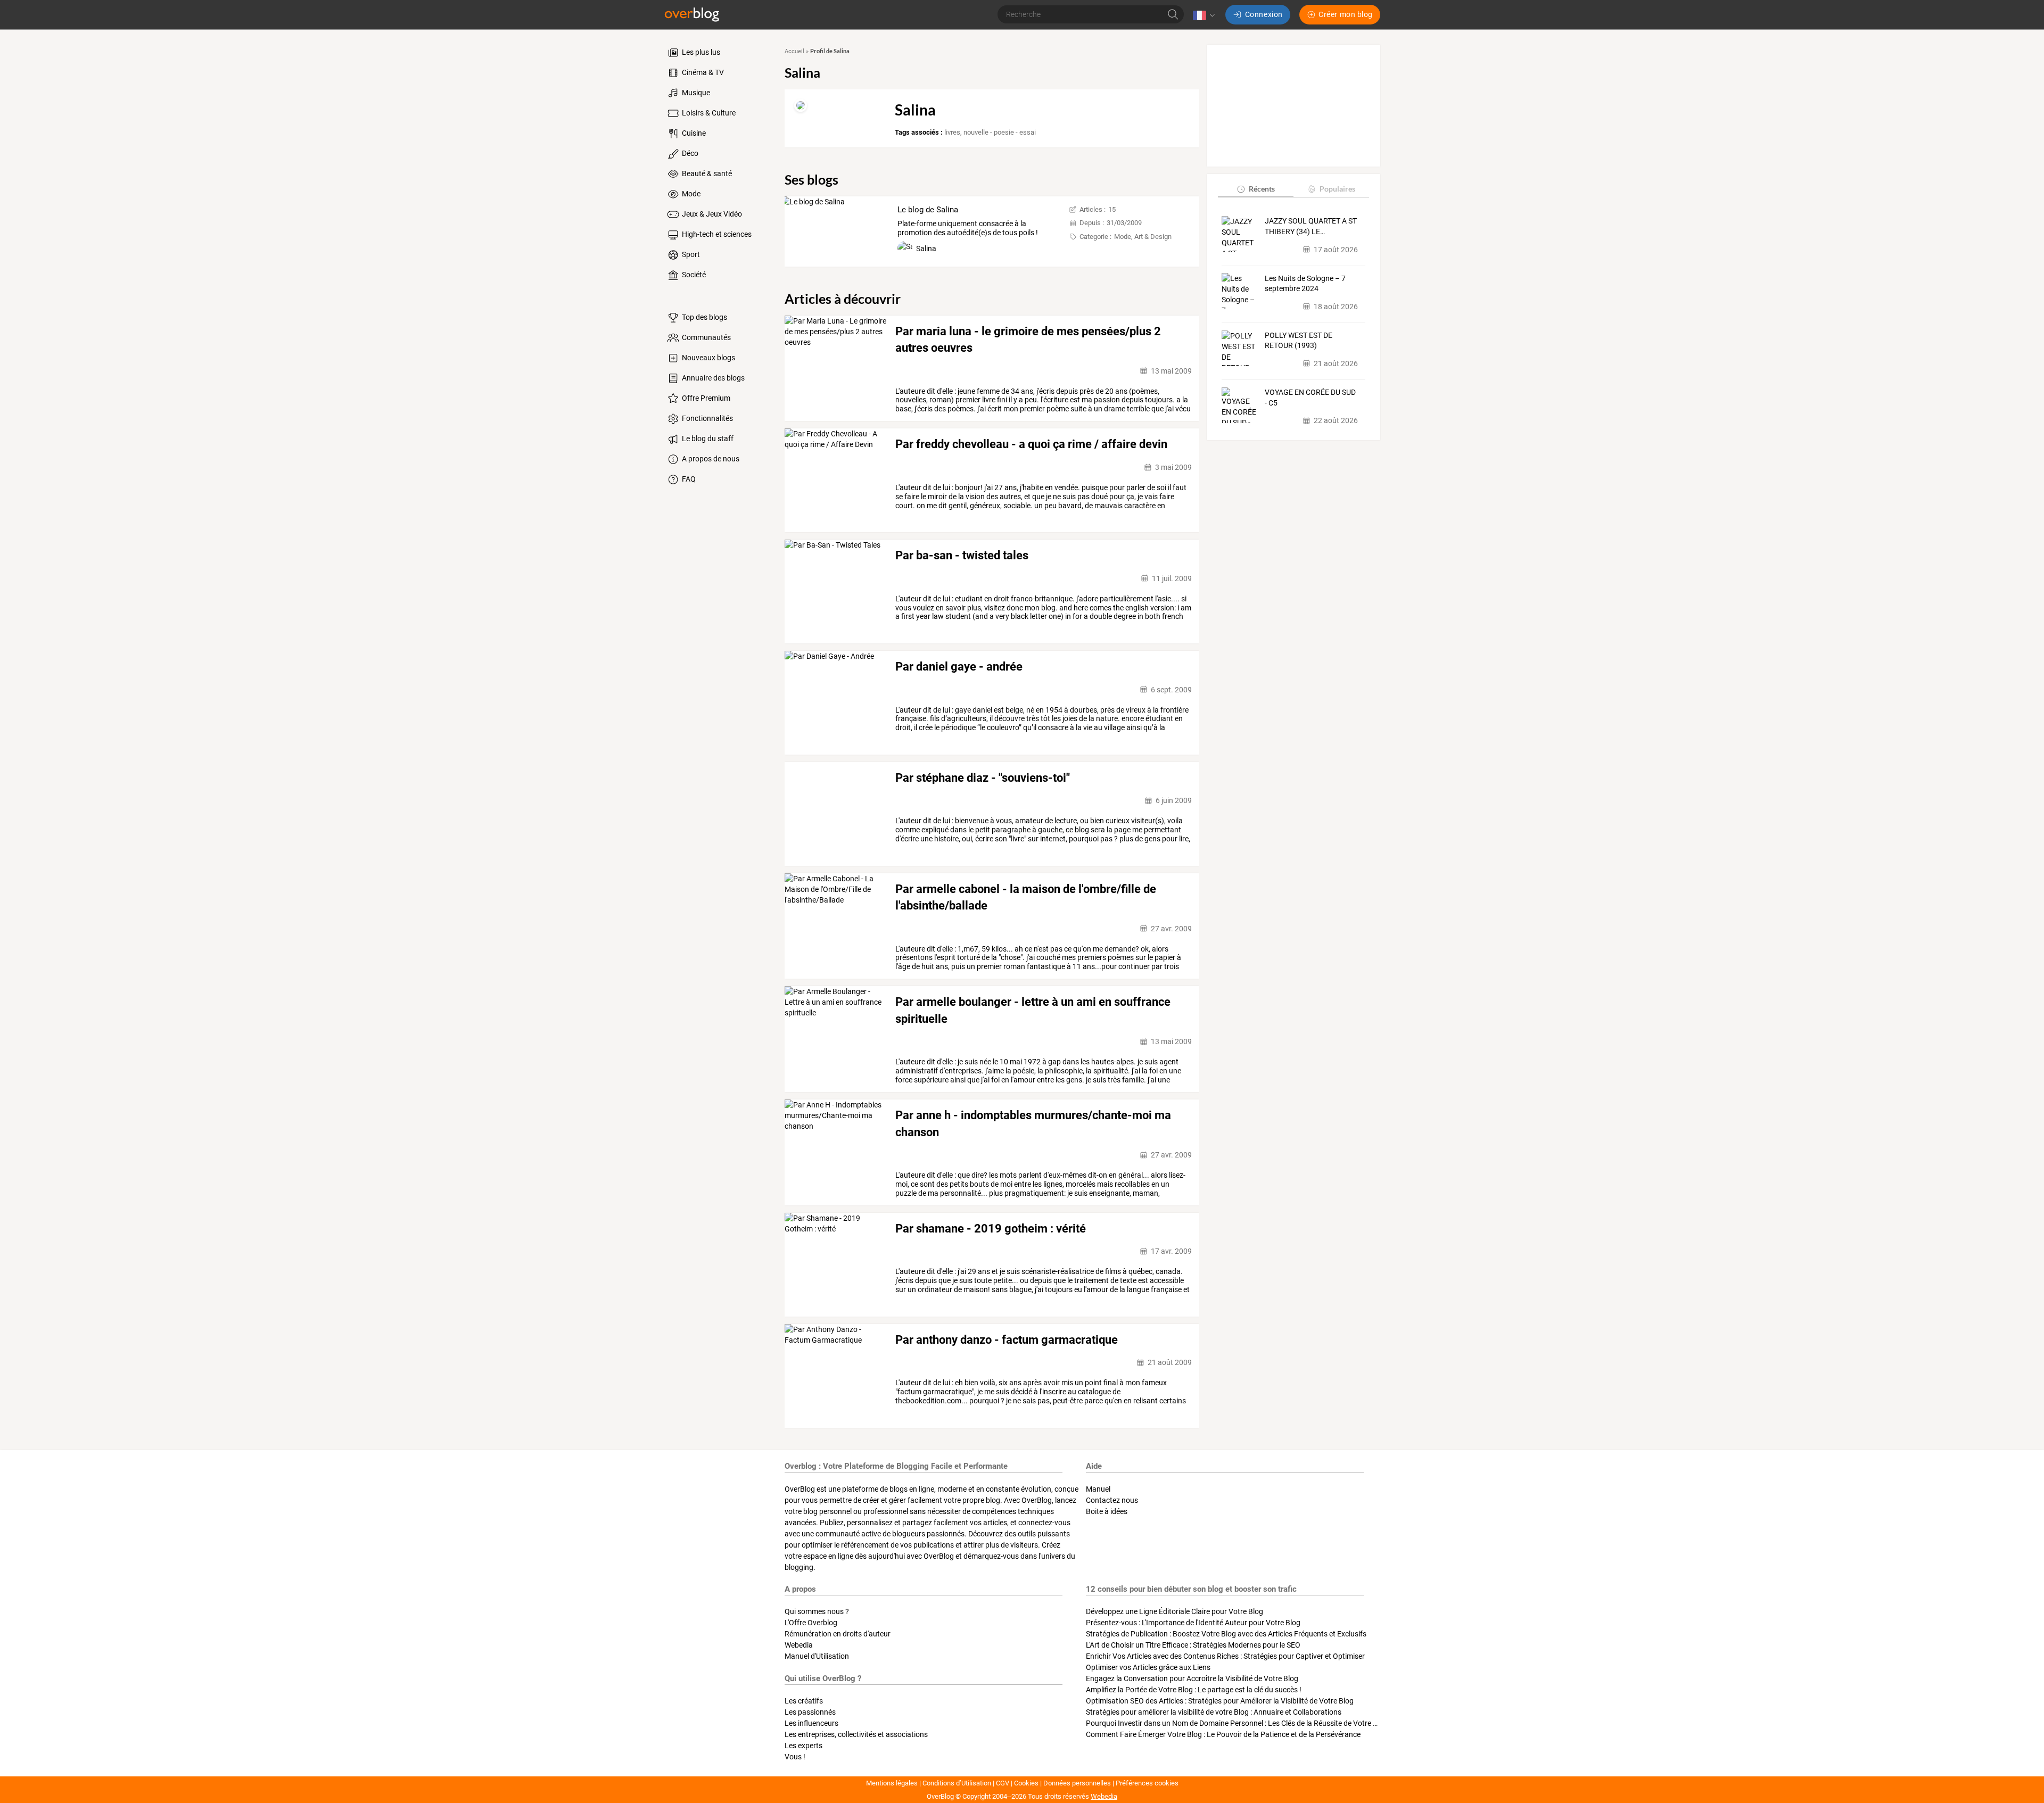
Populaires (1337, 189)
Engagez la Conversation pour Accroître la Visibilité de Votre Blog (1192, 1678)
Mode (690, 194)
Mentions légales (892, 1783)
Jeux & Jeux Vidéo (711, 214)
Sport (690, 254)
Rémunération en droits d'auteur (838, 1634)
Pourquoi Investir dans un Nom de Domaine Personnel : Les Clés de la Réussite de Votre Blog (1237, 1723)
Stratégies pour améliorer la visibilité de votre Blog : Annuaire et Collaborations (1214, 1712)
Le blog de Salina (928, 210)
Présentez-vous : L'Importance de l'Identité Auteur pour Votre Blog (1193, 1623)
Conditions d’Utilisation (957, 1783)
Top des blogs (704, 317)
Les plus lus (700, 52)
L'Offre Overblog (811, 1623)
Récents (1262, 189)
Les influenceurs (811, 1723)
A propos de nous (710, 459)
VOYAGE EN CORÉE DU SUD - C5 (1310, 398)
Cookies (1026, 1783)
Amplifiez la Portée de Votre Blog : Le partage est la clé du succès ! (1194, 1690)
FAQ (688, 479)
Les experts (803, 1746)
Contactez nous (1112, 1500)
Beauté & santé (706, 173)
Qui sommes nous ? (817, 1611)
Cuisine (693, 133)
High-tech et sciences (716, 234)
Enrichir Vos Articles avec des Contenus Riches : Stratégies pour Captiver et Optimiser (1225, 1656)
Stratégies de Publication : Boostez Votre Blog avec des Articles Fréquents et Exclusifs (1226, 1634)
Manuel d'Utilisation (817, 1656)
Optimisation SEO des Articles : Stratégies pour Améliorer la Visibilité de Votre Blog (1220, 1701)
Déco (689, 153)
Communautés (706, 337)
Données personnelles (1077, 1783)
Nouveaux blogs (708, 358)
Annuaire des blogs (712, 378)
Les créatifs (804, 1701)
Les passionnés (810, 1712)
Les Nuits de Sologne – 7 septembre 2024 (1305, 283)
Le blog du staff (707, 439)
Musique (695, 93)
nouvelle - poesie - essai (1000, 132)
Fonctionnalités (707, 418)
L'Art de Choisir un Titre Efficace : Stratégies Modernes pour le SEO (1193, 1645)
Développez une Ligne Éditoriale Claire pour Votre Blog (1175, 1611)
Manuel (1098, 1489)
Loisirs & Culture (708, 113)
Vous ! (795, 1757)
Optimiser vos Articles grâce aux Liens (1148, 1667)
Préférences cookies (1147, 1783)
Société (693, 275)
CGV (1003, 1783)
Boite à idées (1107, 1511)
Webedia (799, 1645)
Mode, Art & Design (1143, 237)
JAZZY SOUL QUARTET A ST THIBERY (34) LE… (1311, 226)
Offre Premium (705, 398)
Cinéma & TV (702, 72)
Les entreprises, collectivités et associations (856, 1734)
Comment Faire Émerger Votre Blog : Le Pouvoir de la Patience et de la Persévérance (1223, 1734)
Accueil (794, 51)
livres (952, 132)
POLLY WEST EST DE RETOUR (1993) (1299, 341)
